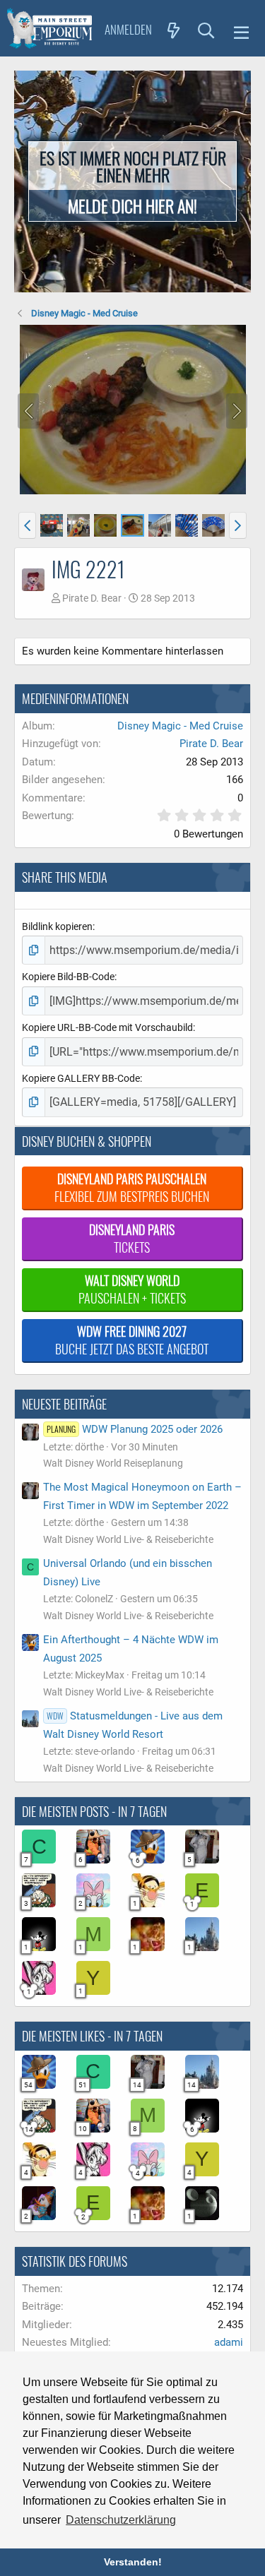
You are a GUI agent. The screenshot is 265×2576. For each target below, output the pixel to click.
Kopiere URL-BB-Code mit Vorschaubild (107, 1027)
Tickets (132, 1238)
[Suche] (206, 30)
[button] (241, 30)
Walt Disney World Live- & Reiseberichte (128, 1539)
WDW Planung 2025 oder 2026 (135, 1429)
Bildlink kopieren (57, 926)
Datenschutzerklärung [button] (121, 2520)
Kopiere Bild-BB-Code (68, 977)
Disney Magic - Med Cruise (180, 726)
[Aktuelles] (174, 30)
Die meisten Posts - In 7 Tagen (94, 1811)
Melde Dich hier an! (132, 205)
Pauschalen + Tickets (132, 1289)
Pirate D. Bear (92, 598)
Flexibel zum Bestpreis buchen (132, 1187)
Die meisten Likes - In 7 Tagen (92, 2036)
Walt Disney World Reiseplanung (113, 1463)
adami (229, 2342)
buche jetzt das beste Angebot (132, 1340)
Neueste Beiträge (64, 1404)
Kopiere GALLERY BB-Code (81, 1078)
